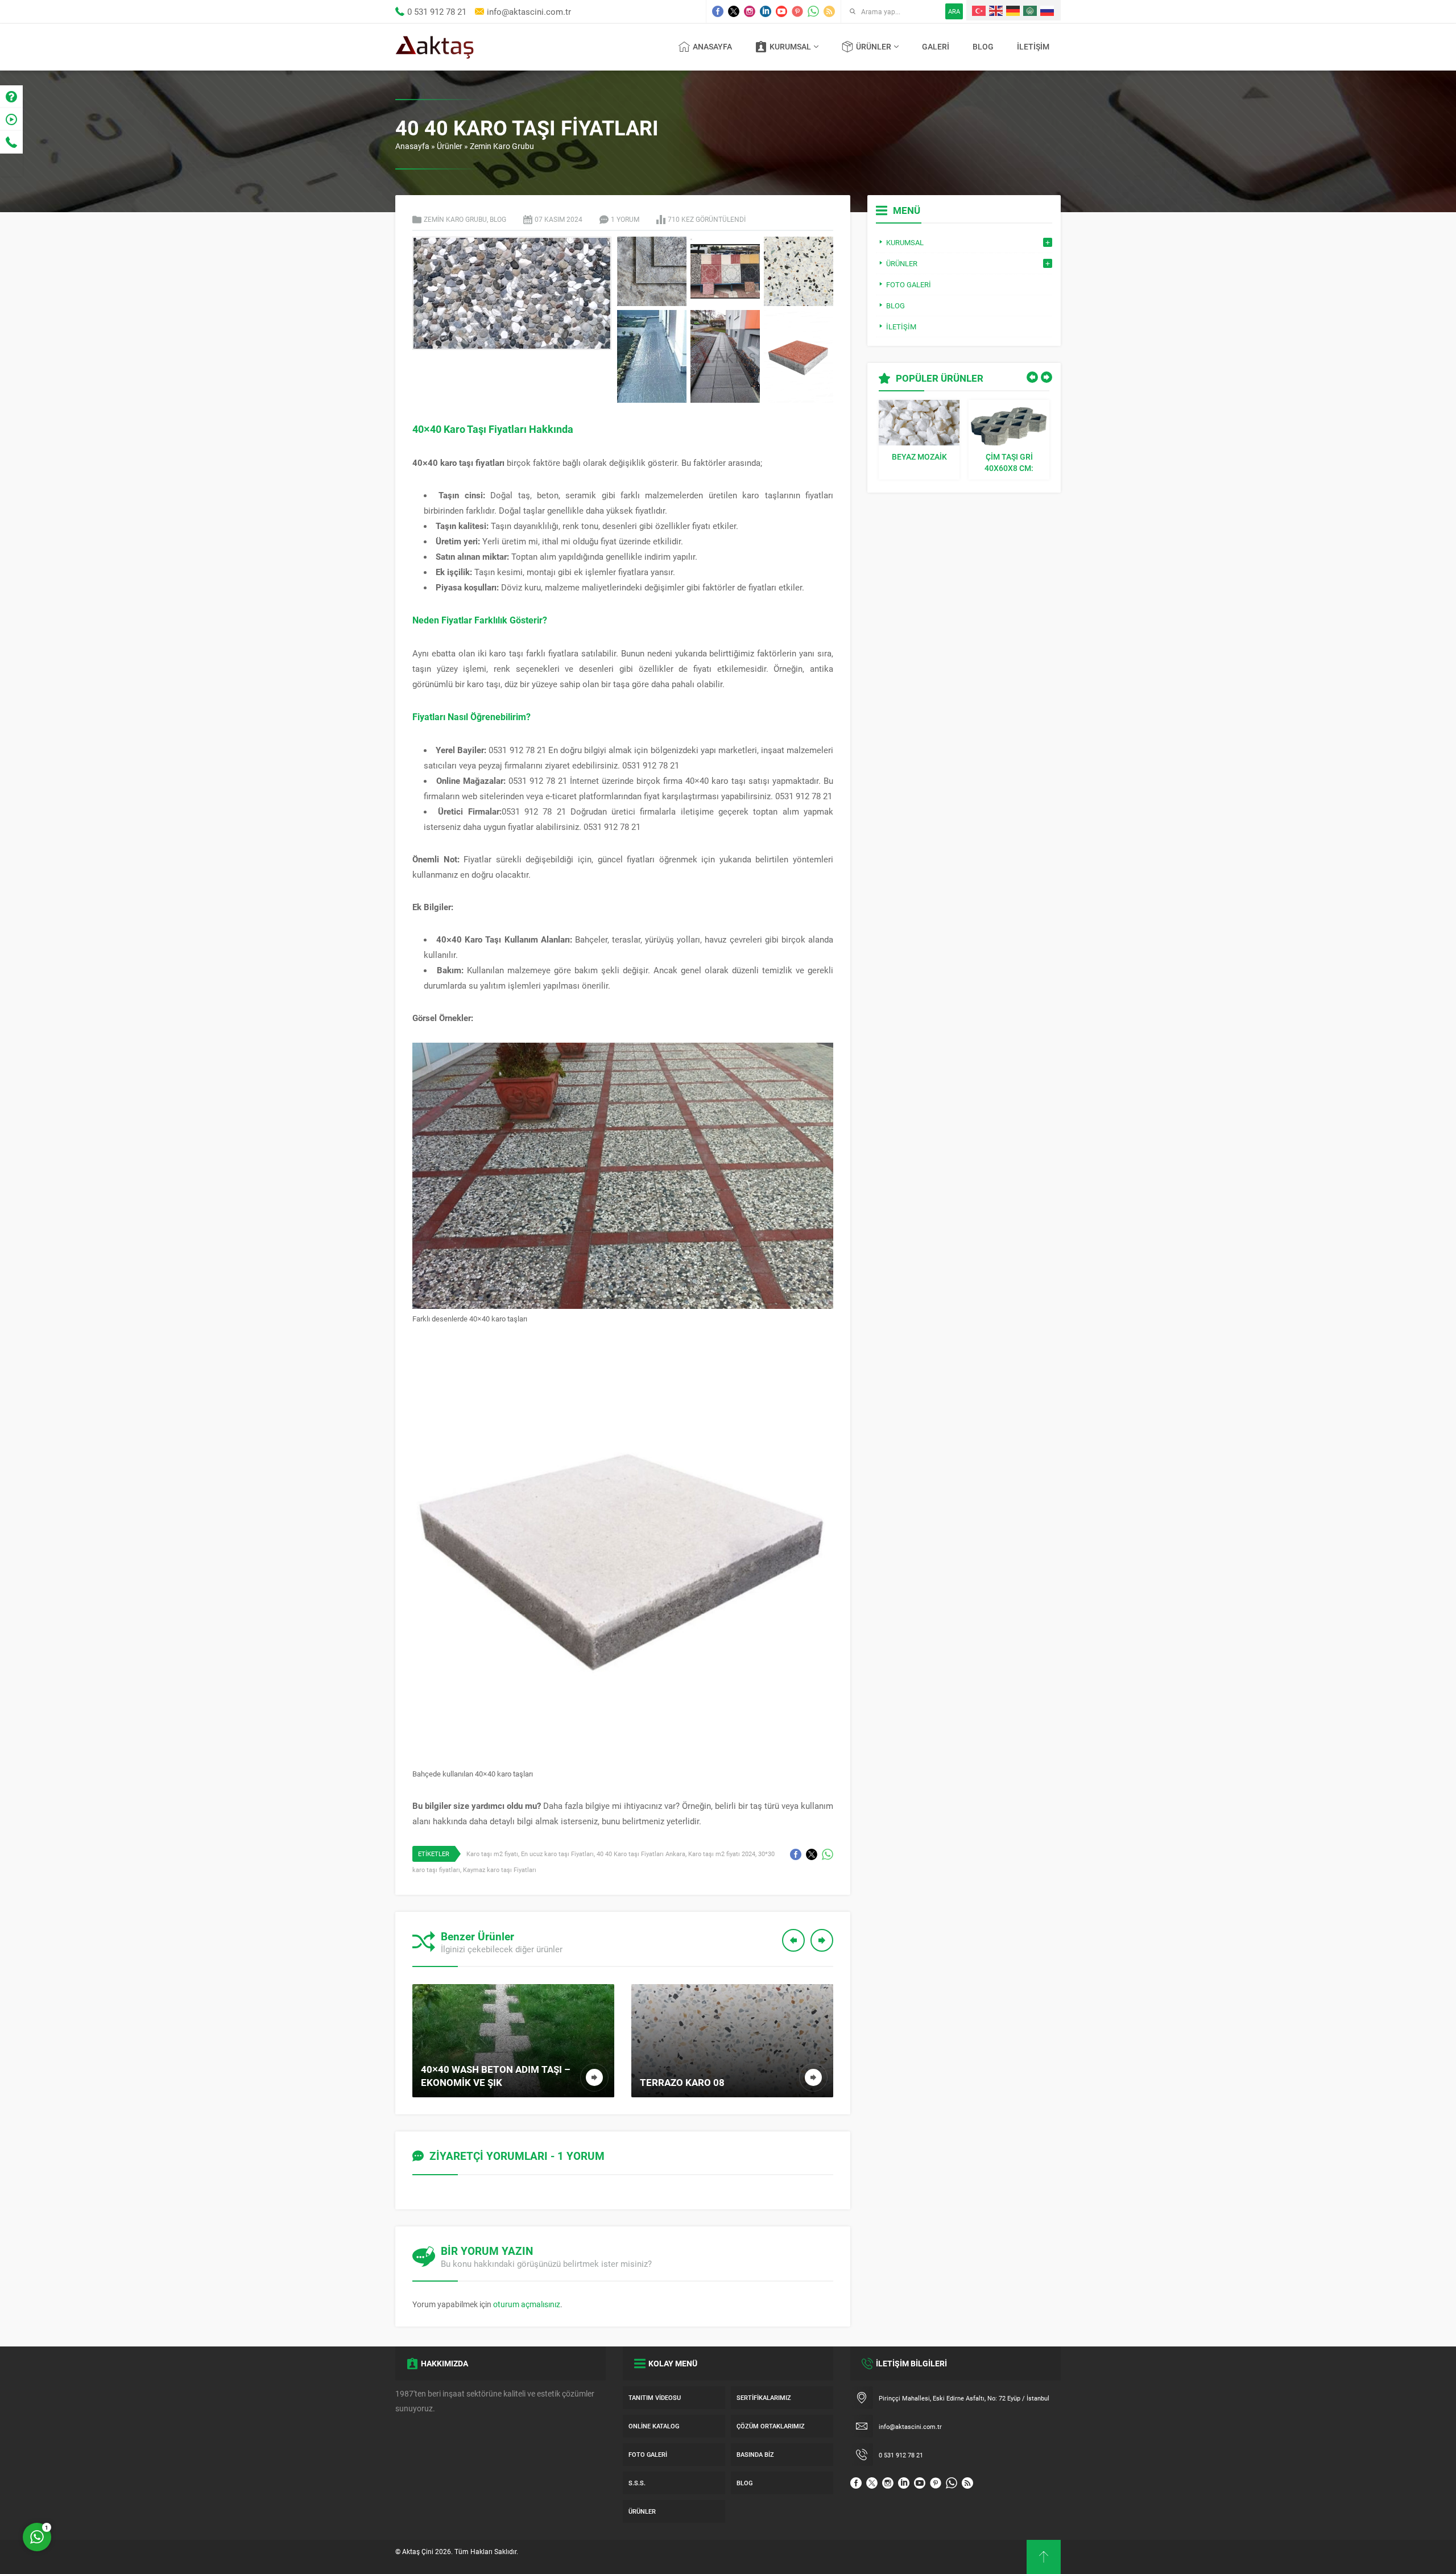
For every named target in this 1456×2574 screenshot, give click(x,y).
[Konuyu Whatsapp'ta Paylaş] (828, 1854)
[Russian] (1048, 10)
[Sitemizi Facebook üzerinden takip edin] (718, 11)
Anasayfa (412, 146)
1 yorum (625, 219)
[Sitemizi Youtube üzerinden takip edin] (781, 11)
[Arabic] (1031, 10)
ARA (954, 11)
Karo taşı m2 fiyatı (492, 1854)
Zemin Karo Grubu (502, 146)
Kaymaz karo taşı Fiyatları (500, 1869)
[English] (996, 10)
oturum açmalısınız (527, 2304)
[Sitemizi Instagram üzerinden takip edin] (750, 11)
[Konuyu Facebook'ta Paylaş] (796, 1854)
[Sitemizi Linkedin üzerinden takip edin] (766, 11)
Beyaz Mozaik (919, 456)
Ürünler (450, 146)
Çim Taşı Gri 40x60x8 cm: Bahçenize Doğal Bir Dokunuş (1009, 462)
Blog (498, 219)
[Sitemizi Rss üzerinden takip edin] (829, 11)
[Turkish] (979, 10)
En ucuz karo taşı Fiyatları (557, 1854)
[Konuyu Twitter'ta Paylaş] (812, 1854)
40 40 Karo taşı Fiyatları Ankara (641, 1854)
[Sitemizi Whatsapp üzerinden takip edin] (813, 11)
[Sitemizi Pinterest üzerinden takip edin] (797, 11)
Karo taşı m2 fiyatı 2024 (722, 1854)
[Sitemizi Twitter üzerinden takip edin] (734, 11)
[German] (1014, 10)
